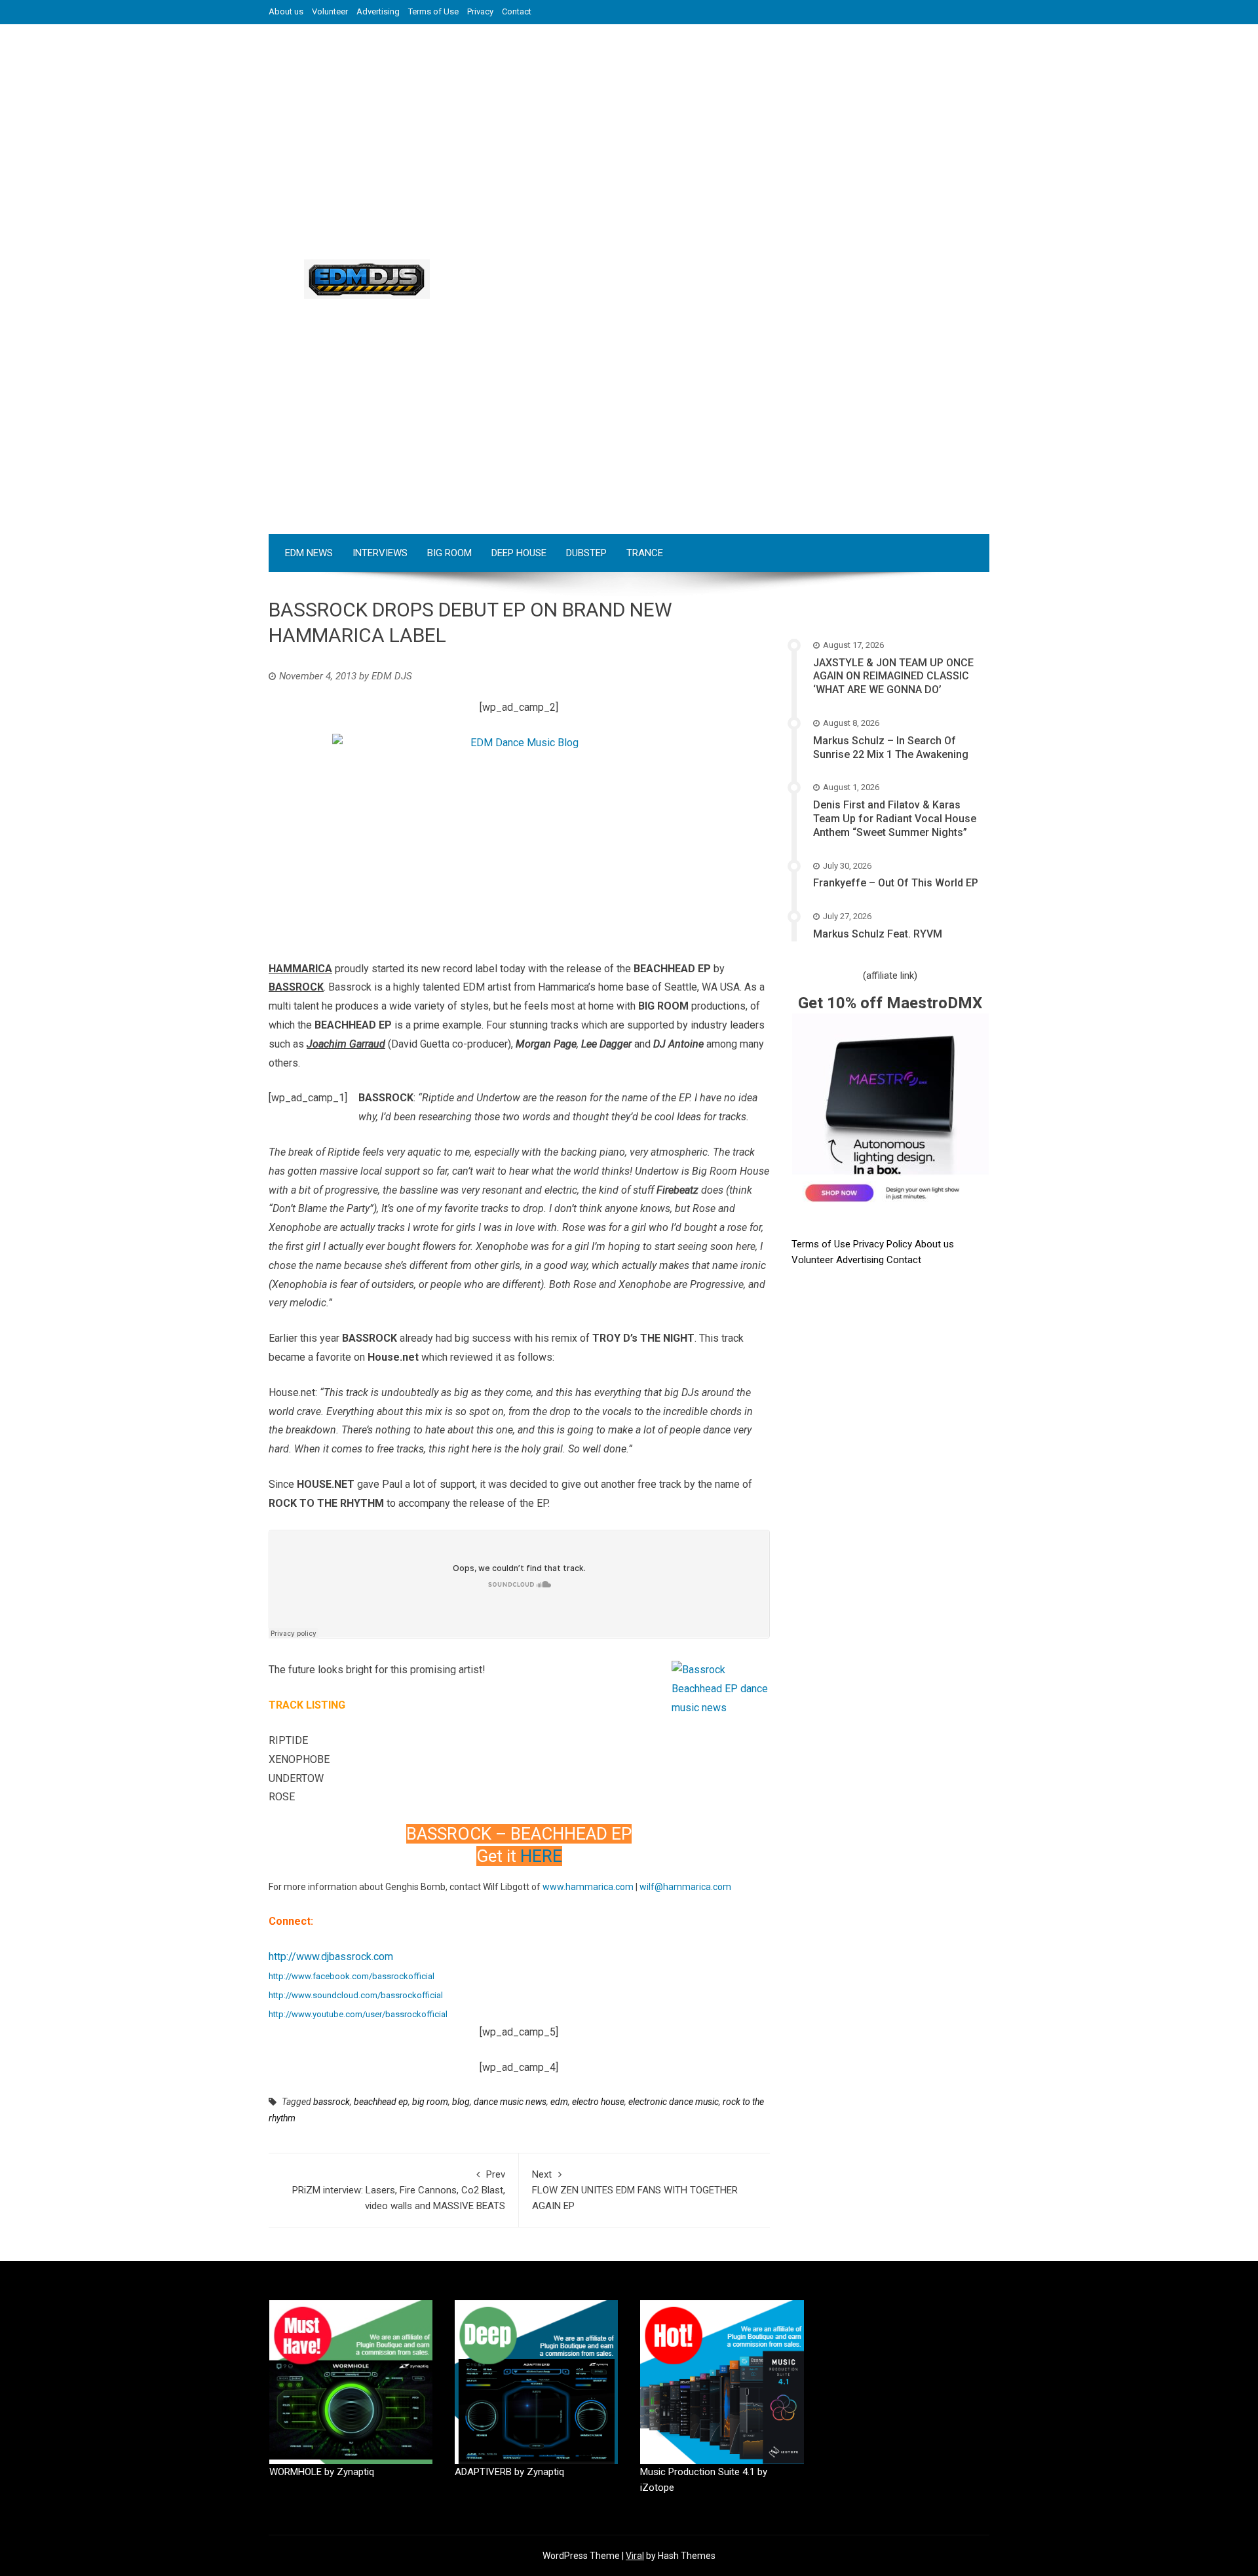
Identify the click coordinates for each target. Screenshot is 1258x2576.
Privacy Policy (884, 1244)
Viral (635, 2556)
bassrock (332, 2102)
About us (286, 11)
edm (559, 2102)
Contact (517, 11)
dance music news (510, 2102)
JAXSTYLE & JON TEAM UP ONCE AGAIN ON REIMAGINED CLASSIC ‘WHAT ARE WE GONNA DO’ (893, 676)
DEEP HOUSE (519, 553)
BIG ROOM (449, 553)
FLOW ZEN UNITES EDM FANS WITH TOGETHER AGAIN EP (635, 2190)
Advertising (378, 11)
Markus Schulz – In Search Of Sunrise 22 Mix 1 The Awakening (891, 748)
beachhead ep (381, 2102)
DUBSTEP (586, 553)
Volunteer (330, 11)
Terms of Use (433, 11)
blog (461, 2102)
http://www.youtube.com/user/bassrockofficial (358, 2014)
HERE (541, 1856)
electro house (598, 2102)
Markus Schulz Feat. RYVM (878, 934)
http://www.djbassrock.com (331, 1957)
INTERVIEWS (380, 553)
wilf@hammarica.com (685, 1887)
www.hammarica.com (588, 1887)
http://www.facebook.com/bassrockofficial (352, 1976)
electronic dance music (674, 2102)
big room (430, 2102)
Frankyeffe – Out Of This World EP (896, 883)
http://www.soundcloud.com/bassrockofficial (356, 1995)
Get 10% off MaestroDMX (890, 1003)
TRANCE (645, 553)
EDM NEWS (309, 553)
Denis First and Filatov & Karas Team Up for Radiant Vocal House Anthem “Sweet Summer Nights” (895, 819)
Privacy (480, 11)
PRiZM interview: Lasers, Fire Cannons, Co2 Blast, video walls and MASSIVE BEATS (399, 2190)
